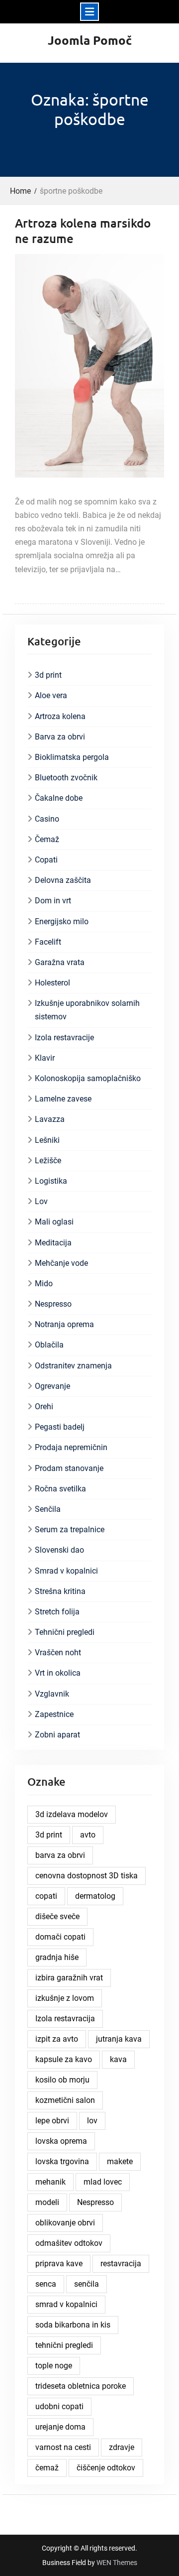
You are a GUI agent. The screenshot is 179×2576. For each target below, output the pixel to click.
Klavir (45, 1058)
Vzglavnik (52, 1694)
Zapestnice (54, 1714)
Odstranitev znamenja (73, 1366)
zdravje (122, 2447)
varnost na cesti (63, 2447)
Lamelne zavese (63, 1099)
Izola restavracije (64, 1038)
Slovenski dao (59, 1550)
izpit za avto (57, 2039)
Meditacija (53, 1243)
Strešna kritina (60, 1591)
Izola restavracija (65, 2019)
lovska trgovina (62, 2161)
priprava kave (59, 2264)
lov (92, 2121)
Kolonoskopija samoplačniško (88, 1078)
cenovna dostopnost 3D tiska (87, 1876)
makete (120, 2161)
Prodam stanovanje (69, 1468)
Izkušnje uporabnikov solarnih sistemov (87, 1010)
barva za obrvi (60, 1855)
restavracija (121, 2264)
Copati (46, 860)
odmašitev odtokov (69, 2243)
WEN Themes (117, 2563)
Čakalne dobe (59, 798)
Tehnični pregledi (65, 1632)
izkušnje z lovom (65, 1998)
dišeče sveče (57, 1916)
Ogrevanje (52, 1386)
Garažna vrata (60, 962)
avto (88, 1835)
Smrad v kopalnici (66, 1571)
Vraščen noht (58, 1653)
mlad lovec (103, 2182)
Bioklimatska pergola (72, 757)
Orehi (44, 1407)
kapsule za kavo (64, 2059)
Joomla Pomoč (90, 40)
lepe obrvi (52, 2121)
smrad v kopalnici (66, 2304)
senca (46, 2284)
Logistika (51, 1181)
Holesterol (52, 983)
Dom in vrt (53, 901)
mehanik (50, 2182)
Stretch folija (57, 1612)
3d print (48, 675)
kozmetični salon (65, 2100)
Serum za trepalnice (70, 1530)
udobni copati (59, 2406)
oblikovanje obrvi (65, 2223)
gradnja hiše (57, 1957)
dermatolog (95, 1896)
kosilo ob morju (62, 2080)
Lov (41, 1201)
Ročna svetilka (60, 1489)
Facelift (48, 942)
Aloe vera (51, 695)
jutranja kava (119, 2039)
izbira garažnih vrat (69, 1978)
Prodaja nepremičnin (71, 1447)
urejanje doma (60, 2427)
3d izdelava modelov (72, 1814)
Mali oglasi (54, 1222)
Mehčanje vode (61, 1263)
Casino (47, 819)
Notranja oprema (64, 1324)
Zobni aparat (57, 1735)
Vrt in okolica (58, 1673)
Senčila (48, 1509)
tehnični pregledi (64, 2345)
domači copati (60, 1937)
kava (118, 2059)
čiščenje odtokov (106, 2468)
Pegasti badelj (60, 1427)
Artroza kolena (60, 716)
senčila (87, 2284)
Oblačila (49, 1345)
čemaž (47, 2468)
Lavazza (50, 1119)
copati (46, 1896)
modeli (47, 2202)
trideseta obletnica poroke (81, 2386)
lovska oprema (61, 2141)
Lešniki (47, 1140)
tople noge (54, 2366)
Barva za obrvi (60, 737)
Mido (44, 1284)
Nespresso (53, 1304)
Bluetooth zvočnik (66, 778)
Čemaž (47, 839)
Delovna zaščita (63, 880)
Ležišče (48, 1161)
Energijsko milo (62, 921)
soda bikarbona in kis (73, 2325)
